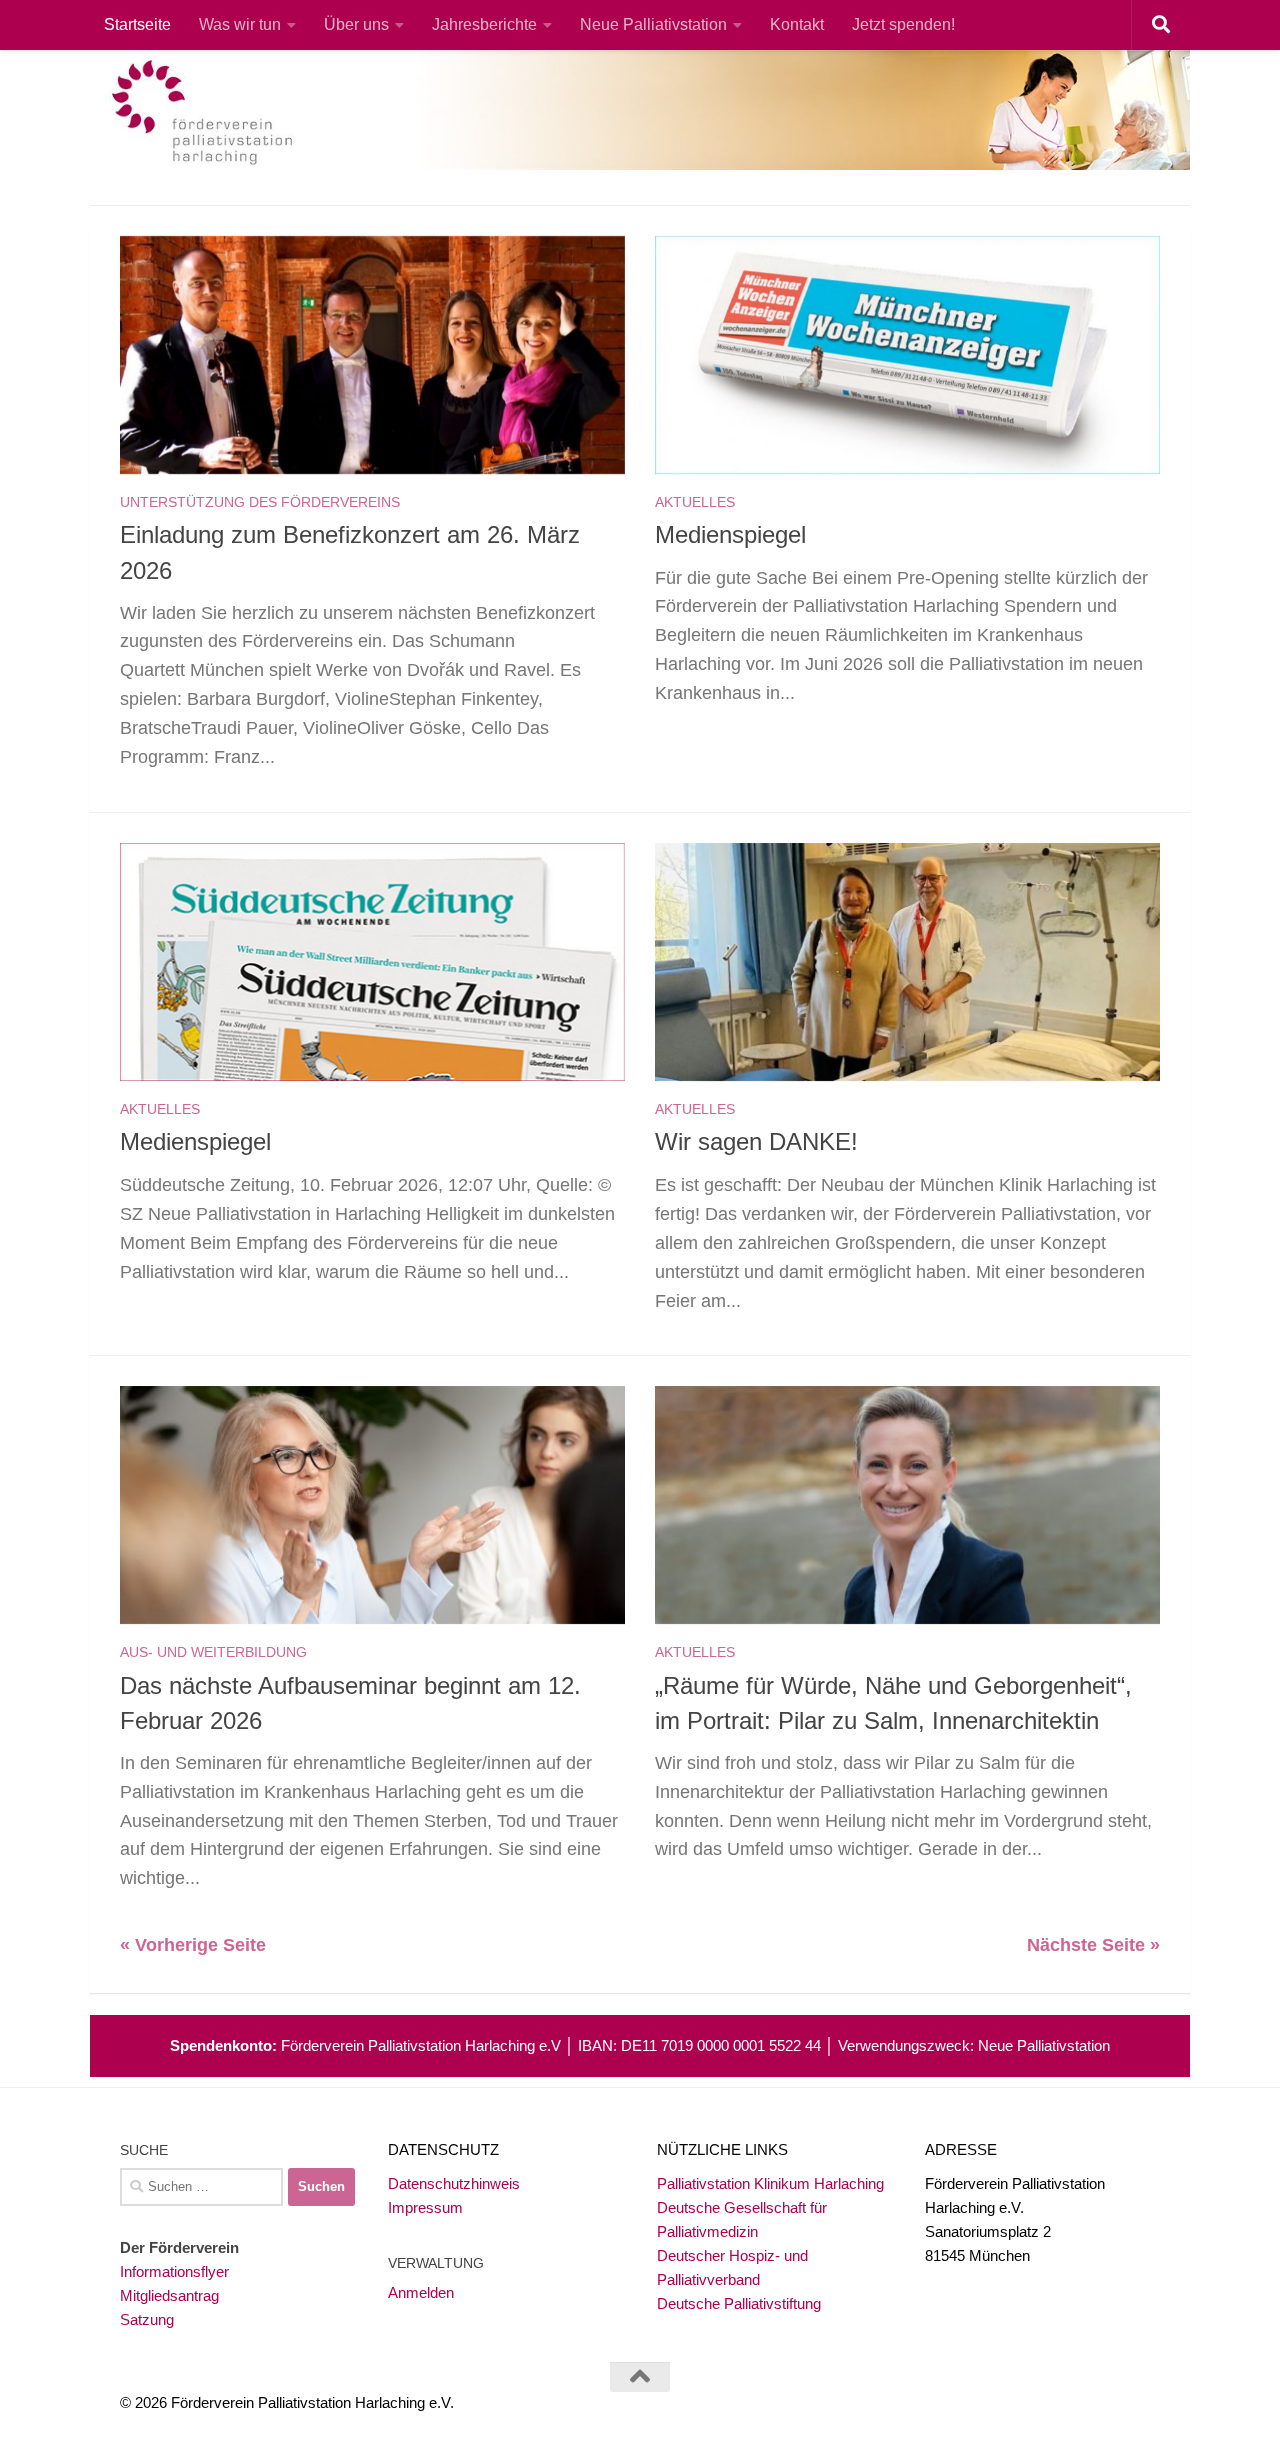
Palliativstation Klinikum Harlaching (770, 2183)
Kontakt (797, 24)
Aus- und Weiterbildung (213, 1652)
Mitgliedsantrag (169, 2295)
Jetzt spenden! (903, 24)
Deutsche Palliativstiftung (739, 2303)
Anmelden (421, 2292)
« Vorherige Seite (193, 1945)
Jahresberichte (484, 24)
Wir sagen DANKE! (756, 1142)
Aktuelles (695, 502)
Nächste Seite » (1093, 1945)
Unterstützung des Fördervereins (260, 502)
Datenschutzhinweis (454, 2183)
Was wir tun (240, 24)
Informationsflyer (174, 2271)
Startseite (137, 24)
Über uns (356, 24)
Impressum (425, 2207)
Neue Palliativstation (653, 24)
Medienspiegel (730, 535)
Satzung (147, 2319)
